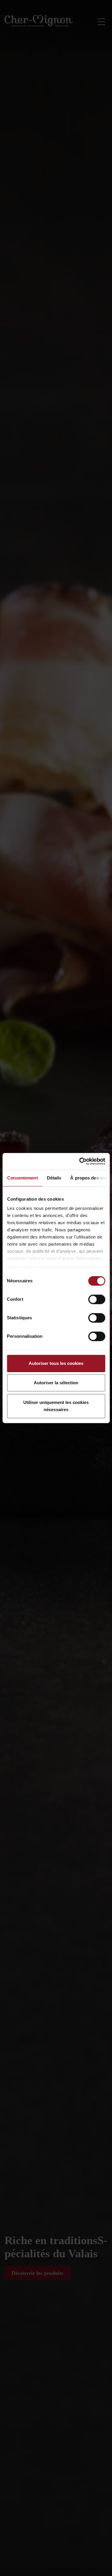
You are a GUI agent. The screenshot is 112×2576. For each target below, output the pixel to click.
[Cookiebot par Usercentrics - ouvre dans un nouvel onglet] (80, 1161)
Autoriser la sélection (56, 1383)
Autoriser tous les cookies (56, 1363)
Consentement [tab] (22, 1178)
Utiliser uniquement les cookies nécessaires (56, 1406)
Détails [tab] (54, 1178)
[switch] (97, 1299)
